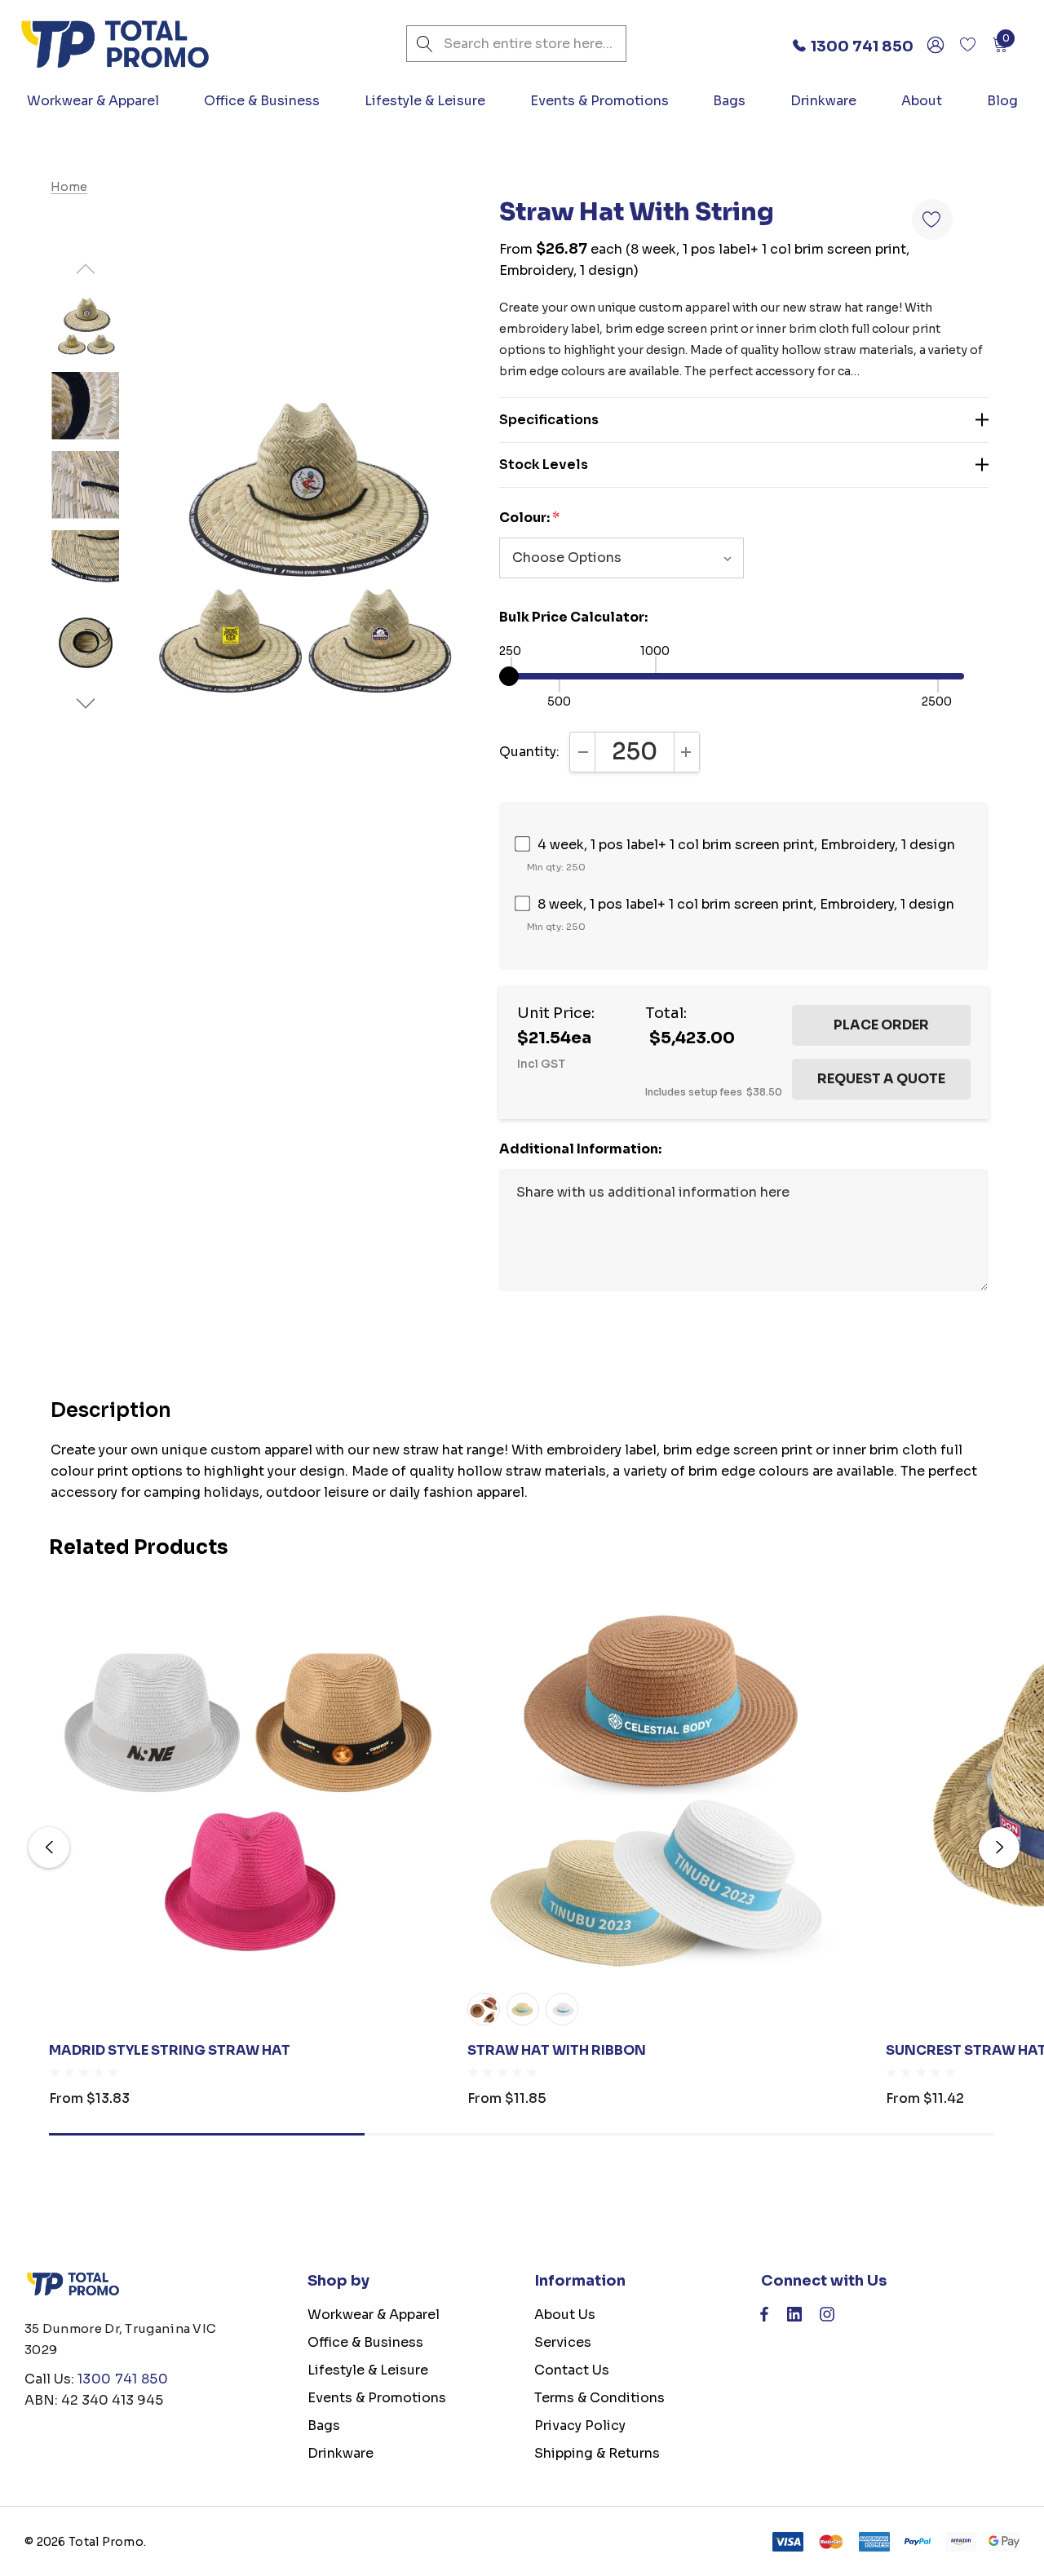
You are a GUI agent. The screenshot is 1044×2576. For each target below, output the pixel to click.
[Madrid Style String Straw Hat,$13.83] (246, 1784)
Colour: (529, 518)
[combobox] (516, 44)
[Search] (425, 44)
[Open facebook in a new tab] (764, 2318)
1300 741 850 (123, 2379)
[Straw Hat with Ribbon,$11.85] (664, 1784)
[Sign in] (934, 44)
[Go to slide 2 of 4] (85, 704)
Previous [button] (49, 1848)
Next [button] (999, 1848)
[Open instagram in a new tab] (827, 2318)
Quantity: (529, 752)
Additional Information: (580, 1149)
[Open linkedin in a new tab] (794, 2318)
